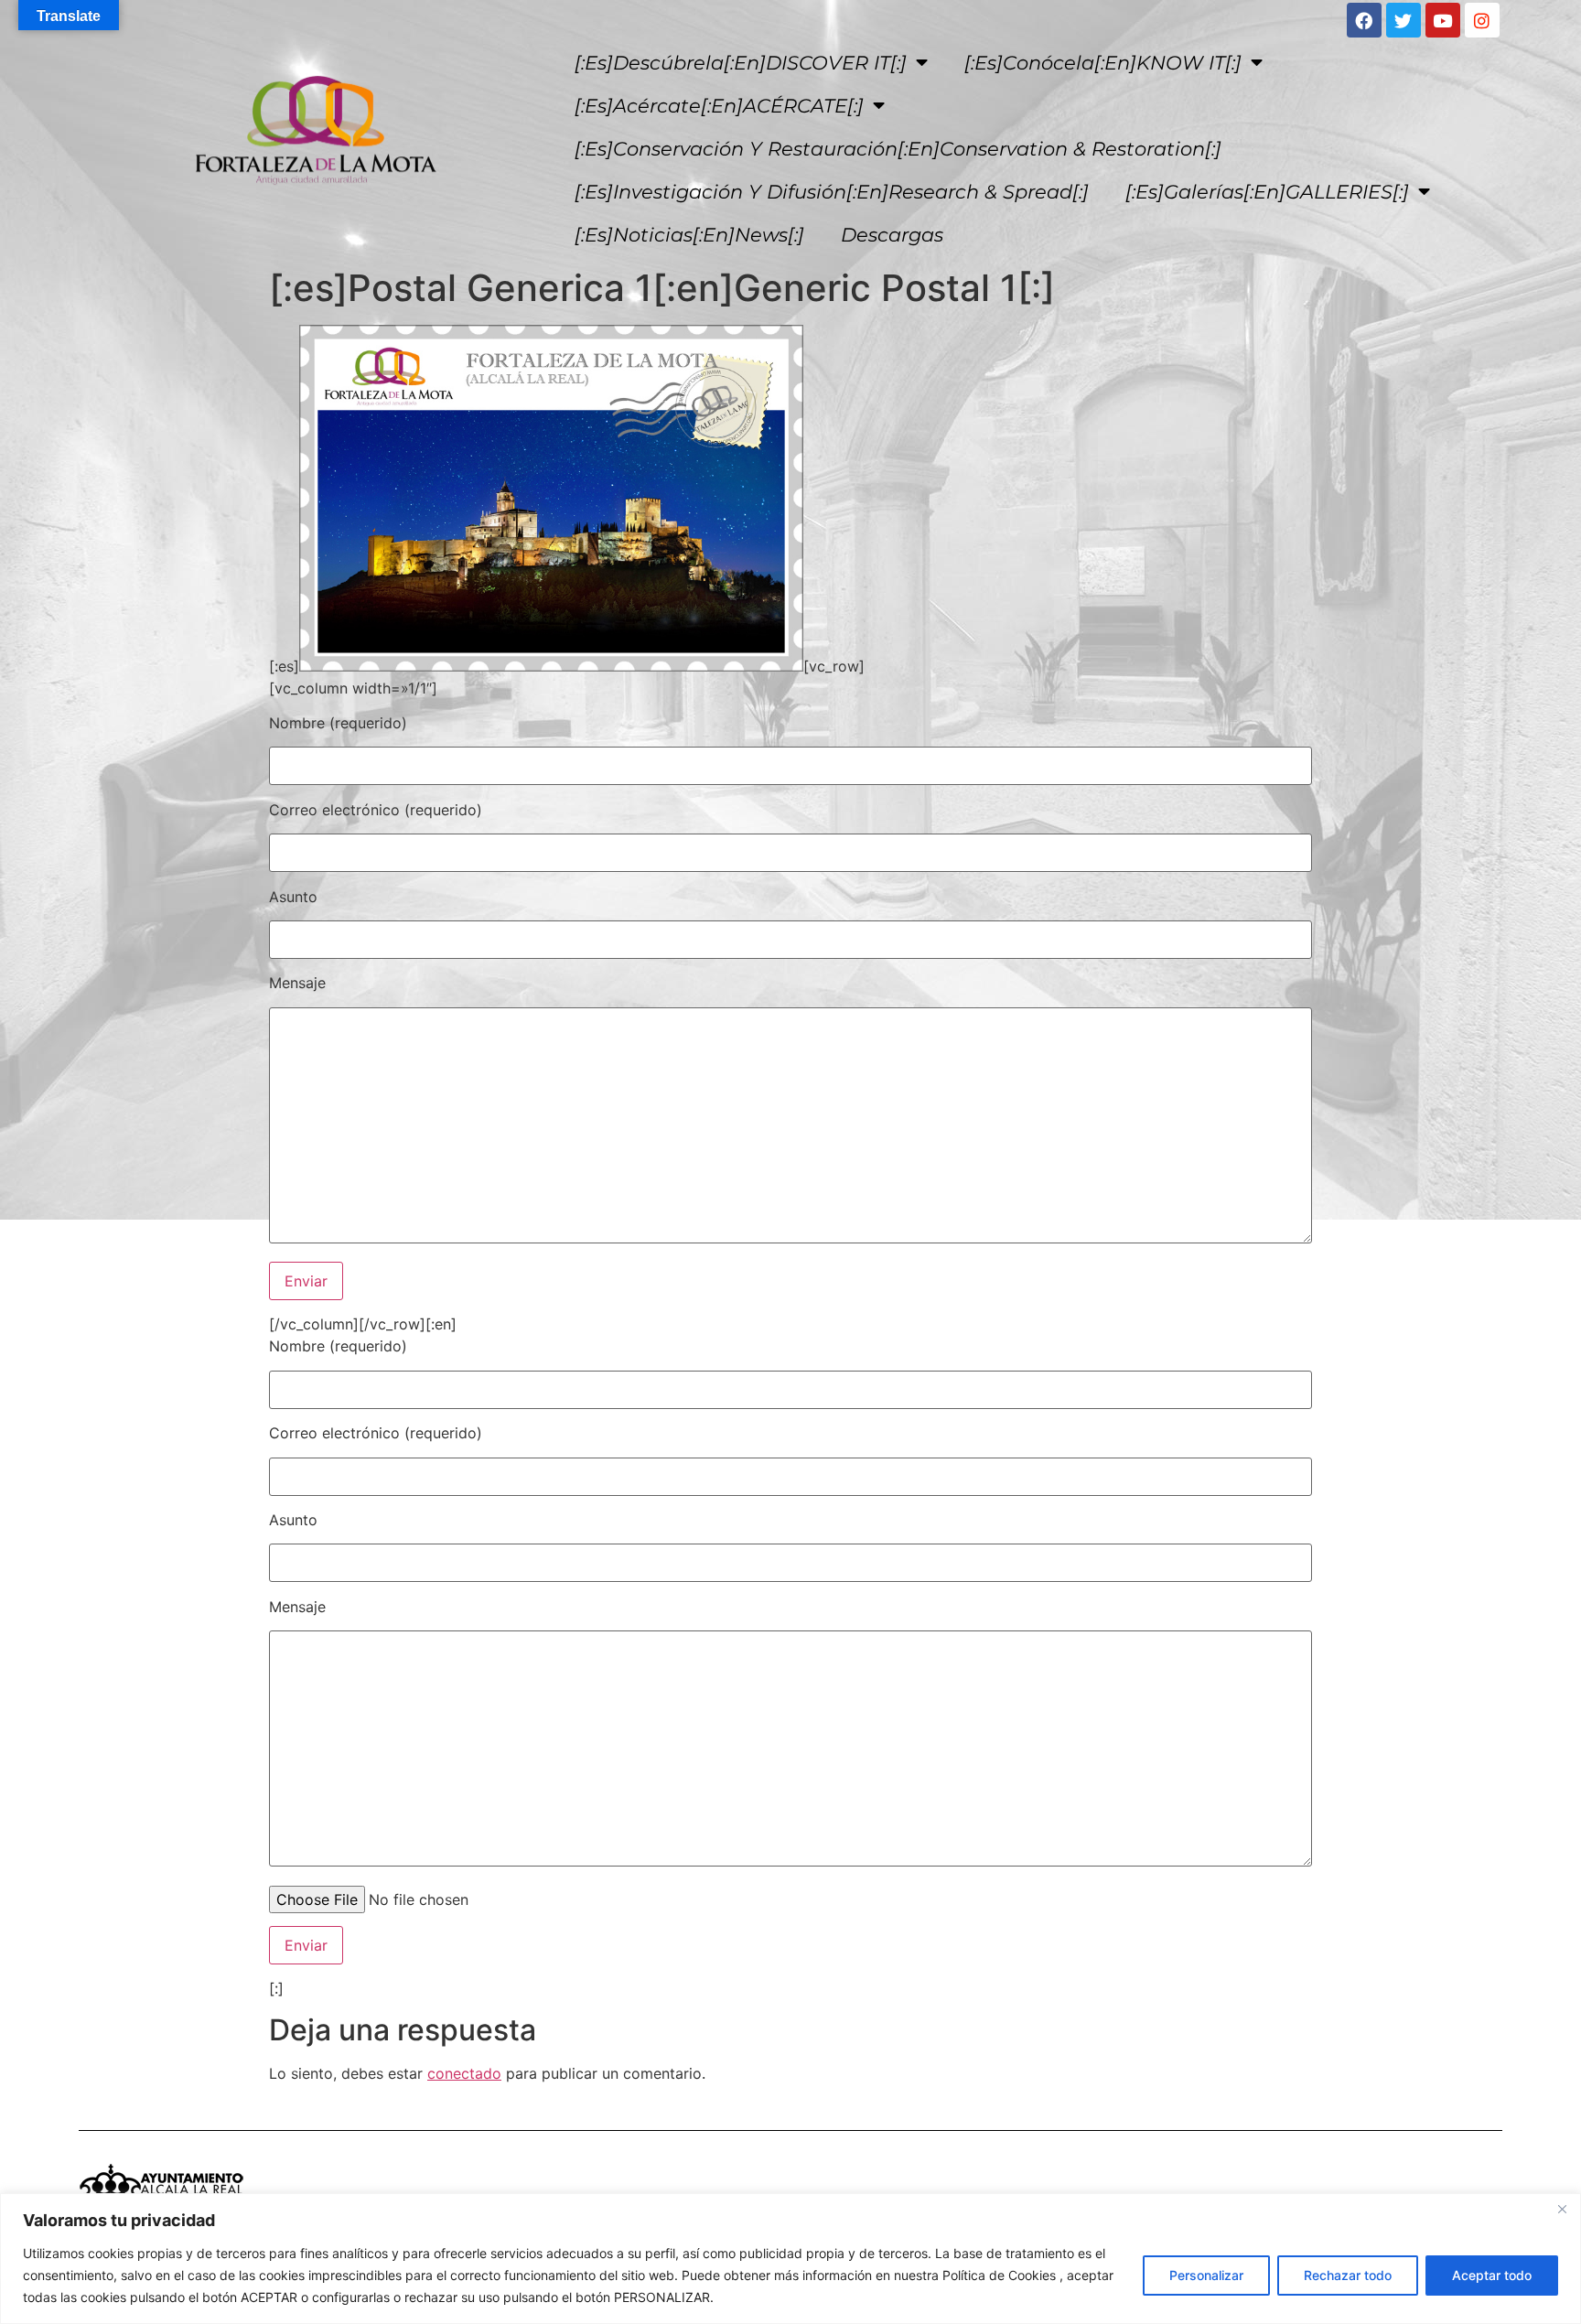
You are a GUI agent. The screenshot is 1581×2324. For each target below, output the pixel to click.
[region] (790, 2259)
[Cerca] (1562, 2209)
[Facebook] (1364, 20)
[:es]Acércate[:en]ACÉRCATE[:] (719, 106)
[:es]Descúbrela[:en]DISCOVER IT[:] (741, 63)
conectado (464, 2073)
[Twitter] (1404, 20)
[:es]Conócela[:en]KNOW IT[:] (1103, 63)
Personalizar (1206, 2275)
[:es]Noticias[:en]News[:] (689, 235)
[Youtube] (1443, 20)
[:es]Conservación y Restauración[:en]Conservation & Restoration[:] (898, 149)
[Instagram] (1482, 20)
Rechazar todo (1348, 2275)
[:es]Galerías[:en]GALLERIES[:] (1267, 192)
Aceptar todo (1492, 2275)
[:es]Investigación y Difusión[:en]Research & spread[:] (832, 192)
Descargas (892, 235)
